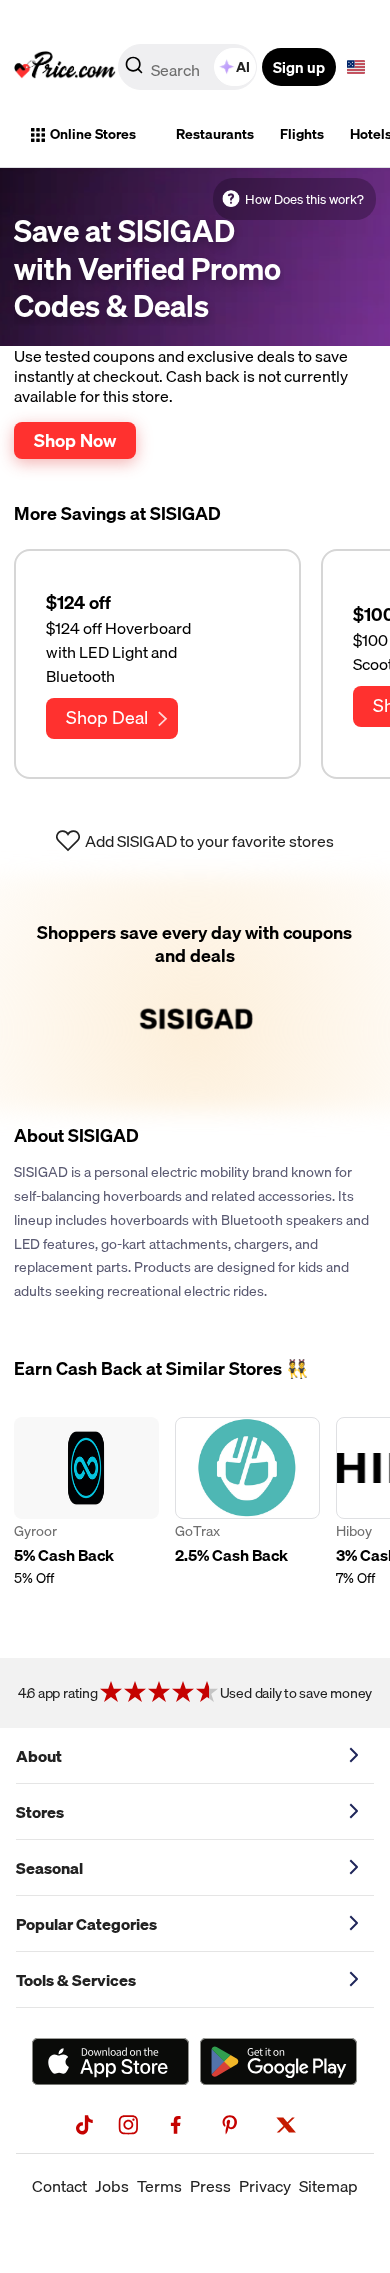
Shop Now (75, 440)
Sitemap (328, 2186)
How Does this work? (304, 199)
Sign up (299, 67)
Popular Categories (86, 1924)
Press (210, 2186)
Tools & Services (76, 1980)
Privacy (265, 2186)
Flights (302, 134)
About (39, 1756)
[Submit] (134, 71)
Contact (59, 2186)
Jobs (112, 2186)
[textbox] (356, 67)
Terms (159, 2186)
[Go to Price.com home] (65, 67)
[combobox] (189, 67)
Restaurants (215, 134)
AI (243, 67)
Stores (40, 1812)
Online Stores (93, 134)
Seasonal (49, 1868)
